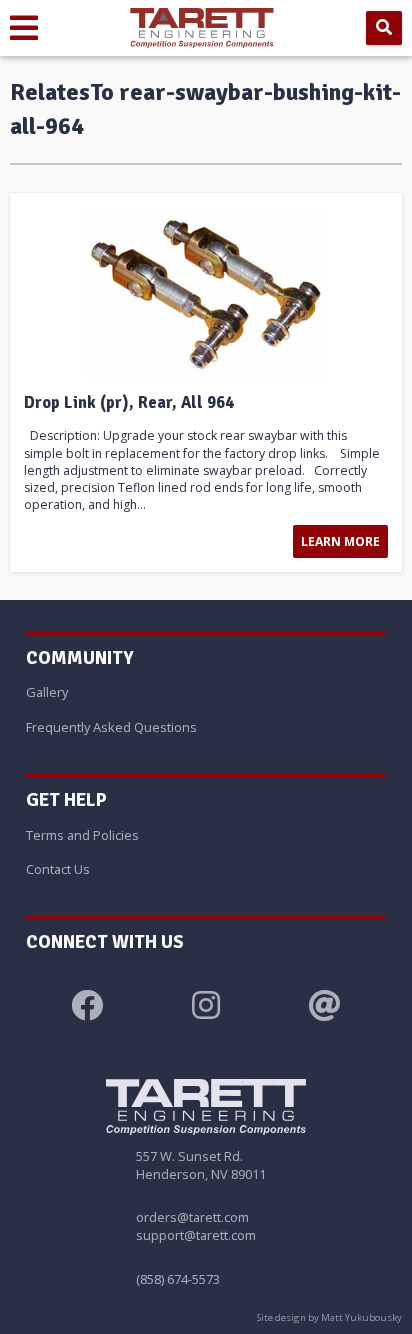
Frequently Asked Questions (111, 727)
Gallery (47, 692)
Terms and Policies (82, 835)
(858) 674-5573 (178, 1279)
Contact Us (58, 869)
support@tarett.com (196, 1235)
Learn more (340, 541)
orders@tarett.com (192, 1217)
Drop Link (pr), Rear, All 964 (129, 403)
